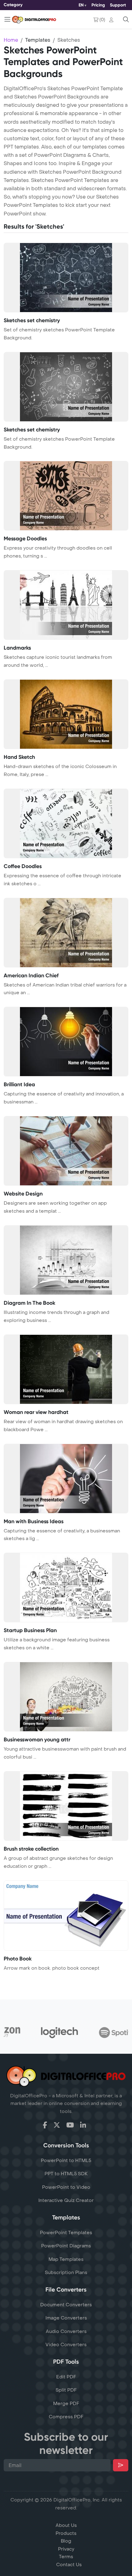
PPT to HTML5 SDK (66, 2174)
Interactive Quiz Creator (66, 2200)
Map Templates (66, 2259)
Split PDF (66, 2390)
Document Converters (66, 2305)
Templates (38, 40)
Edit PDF (66, 2377)
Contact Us (69, 2565)
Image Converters (66, 2318)
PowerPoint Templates (66, 2233)
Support (118, 5)
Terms (66, 2557)
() (102, 20)
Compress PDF (66, 2417)
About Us (66, 2525)
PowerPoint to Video (66, 2187)
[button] (113, 20)
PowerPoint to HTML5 (66, 2161)
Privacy (66, 2549)
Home (11, 40)
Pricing (98, 5)
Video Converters (66, 2345)
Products (66, 2533)
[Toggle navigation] (7, 19)
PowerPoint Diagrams (66, 2246)
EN (81, 5)
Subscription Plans (66, 2273)
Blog (66, 2541)
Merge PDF (66, 2404)
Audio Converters (66, 2331)
